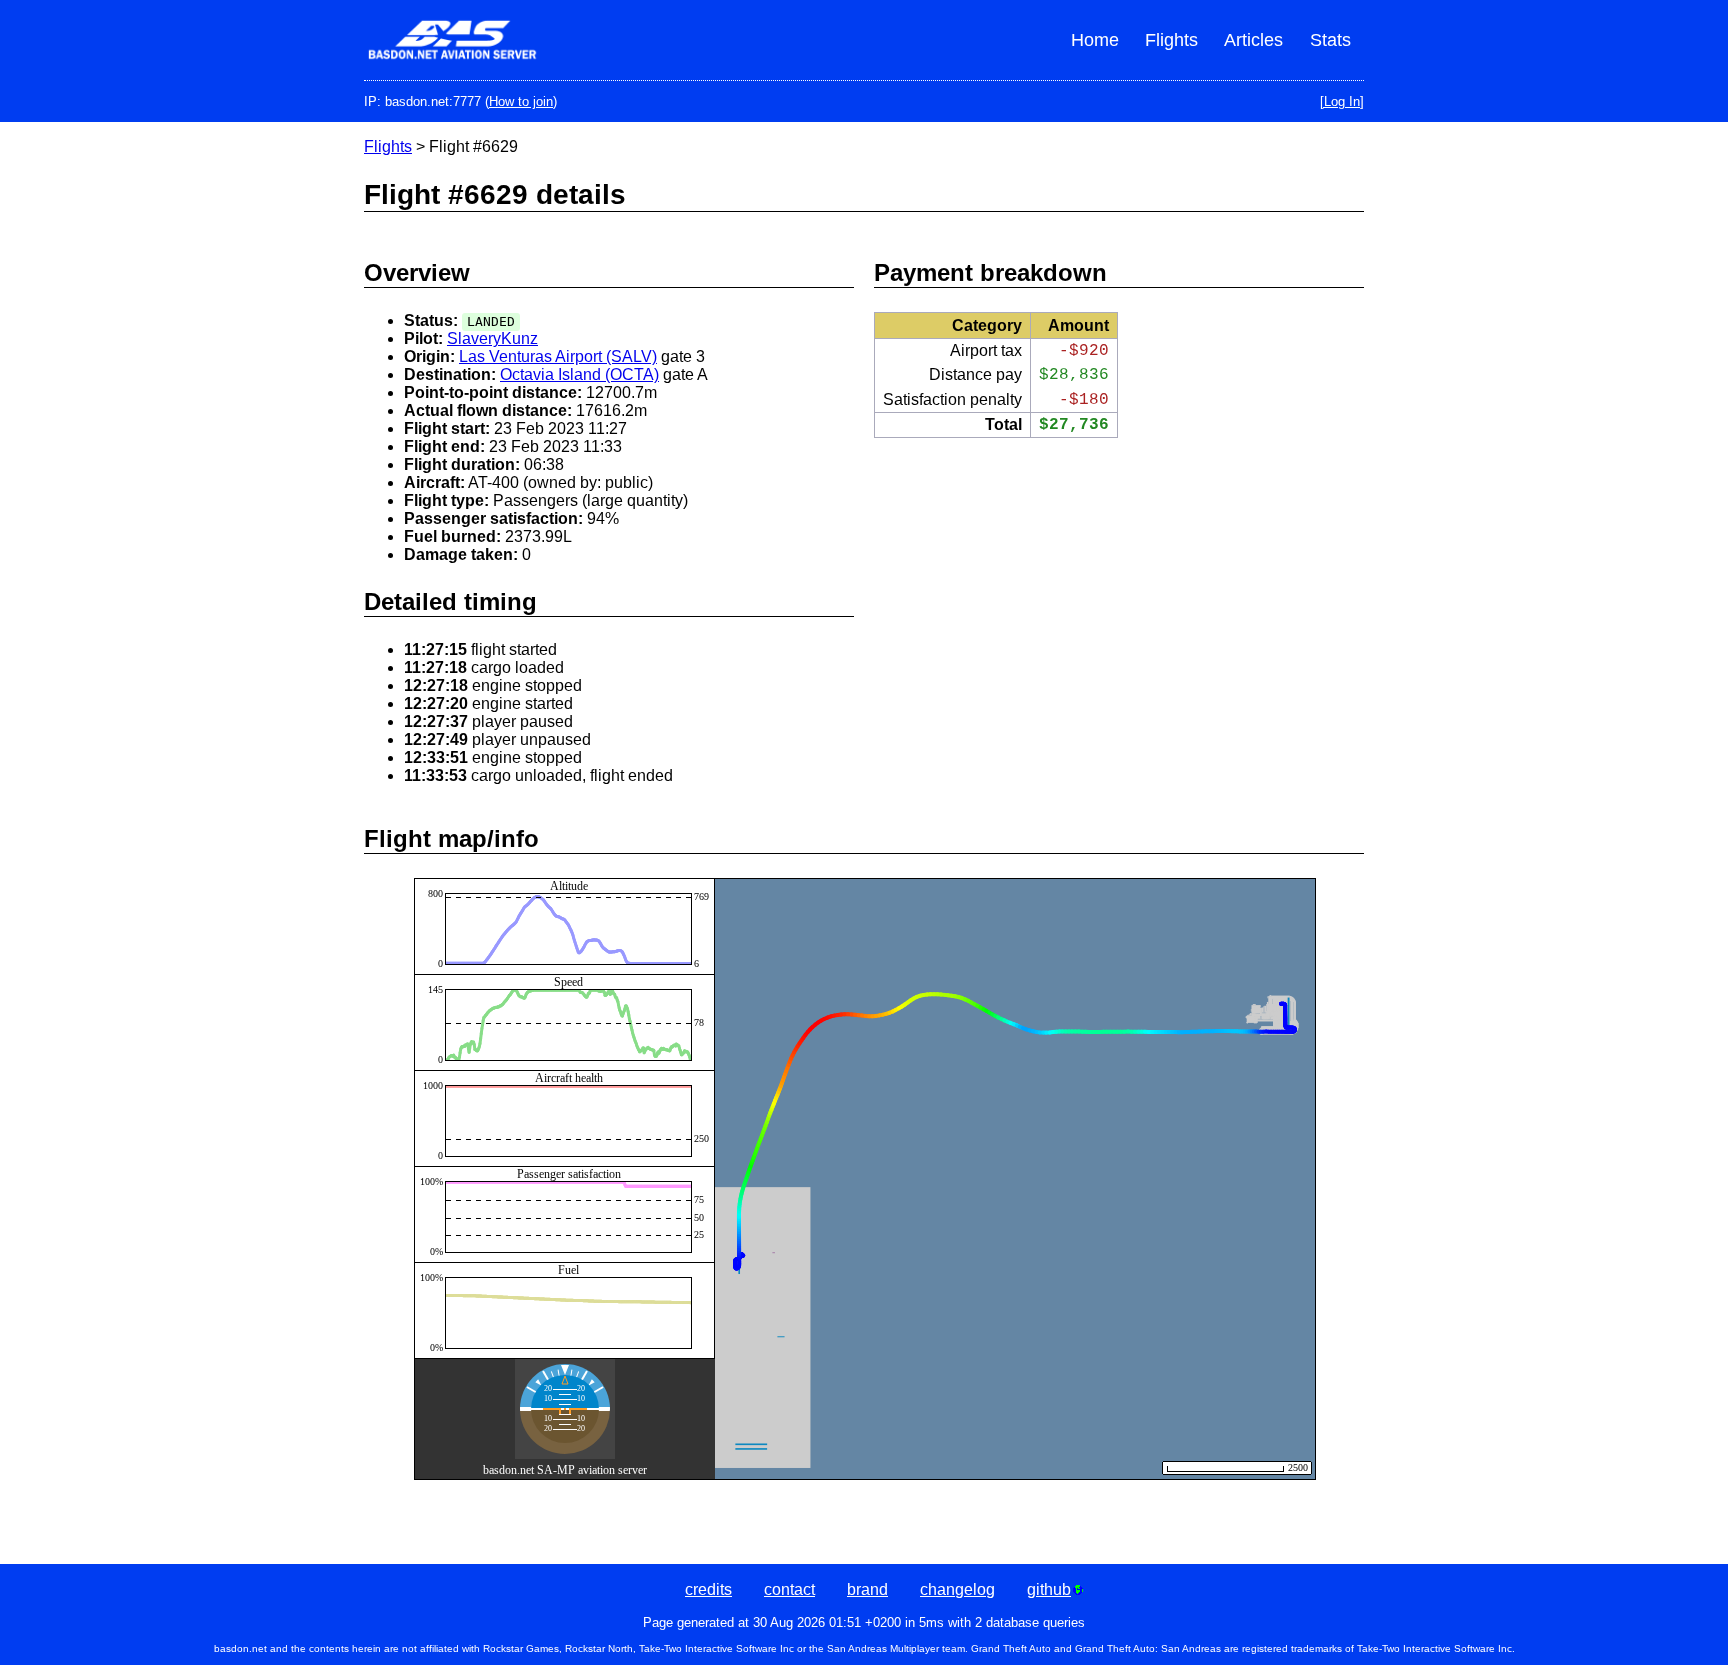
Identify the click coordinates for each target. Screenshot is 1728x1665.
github (1049, 1589)
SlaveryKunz (492, 338)
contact (789, 1589)
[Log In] (1342, 101)
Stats (1330, 40)
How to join (521, 101)
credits (708, 1589)
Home (1095, 40)
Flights (1171, 40)
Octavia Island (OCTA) (579, 374)
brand (867, 1589)
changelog (957, 1589)
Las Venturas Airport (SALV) (558, 356)
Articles (1253, 40)
